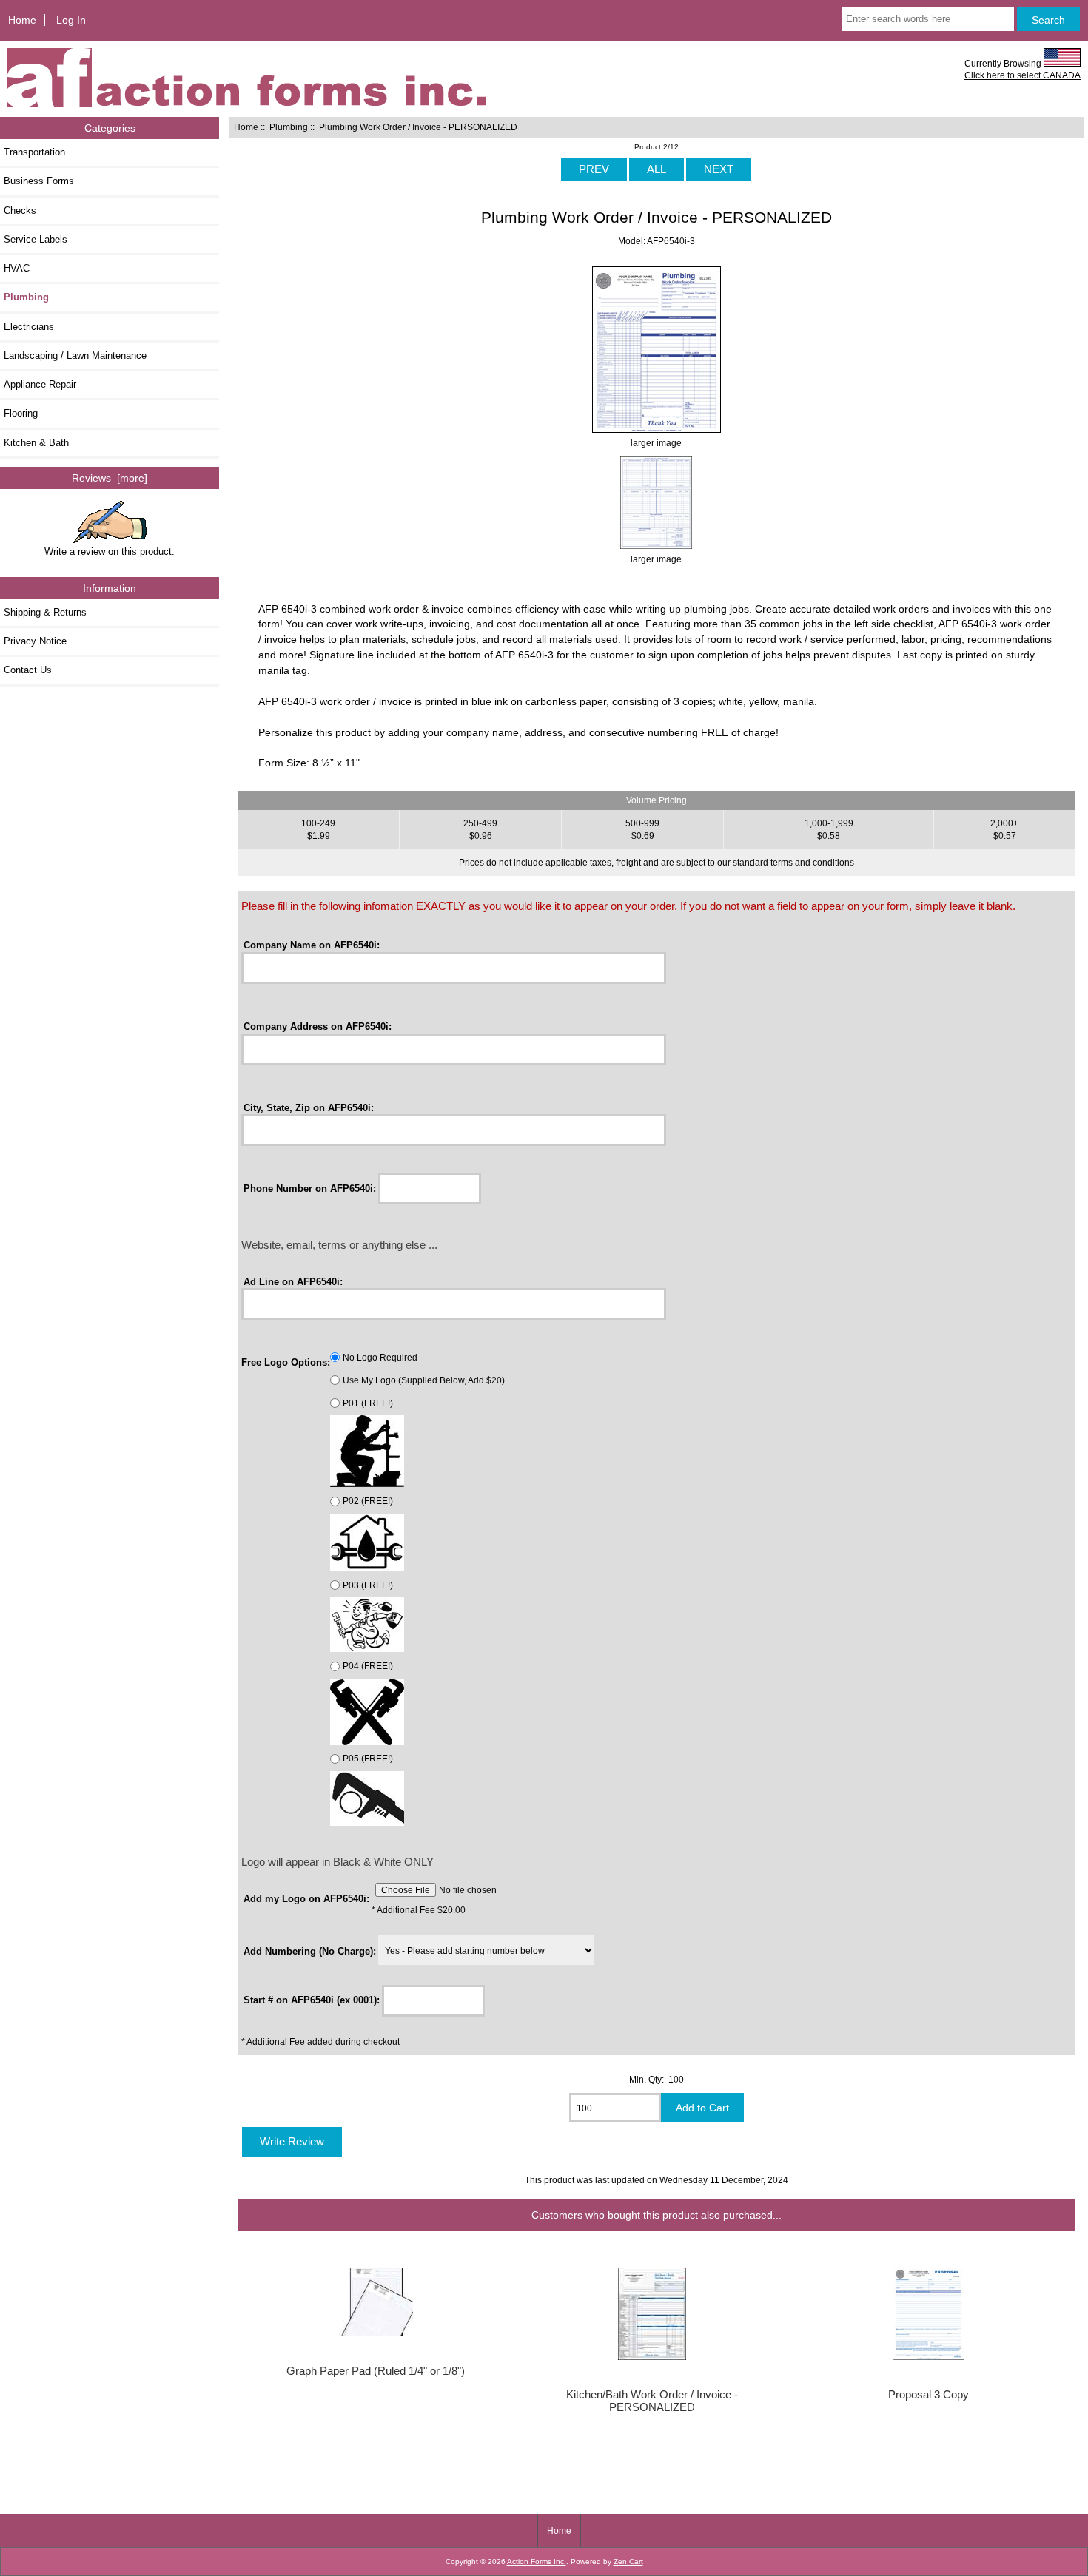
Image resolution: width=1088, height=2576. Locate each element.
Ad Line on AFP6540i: (293, 1281)
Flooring (21, 413)
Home (22, 20)
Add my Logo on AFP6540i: (306, 1898)
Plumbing (289, 127)
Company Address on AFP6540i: (318, 1026)
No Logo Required (380, 1357)
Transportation (34, 152)
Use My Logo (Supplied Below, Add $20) (424, 1380)
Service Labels (36, 239)
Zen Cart (628, 2562)
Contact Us (28, 670)
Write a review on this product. (110, 552)
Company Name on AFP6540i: (312, 945)
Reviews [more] (110, 478)
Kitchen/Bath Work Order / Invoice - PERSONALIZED (652, 2401)
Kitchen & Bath (36, 443)
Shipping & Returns (45, 612)
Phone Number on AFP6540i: (310, 1188)
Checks (20, 210)
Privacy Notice (35, 641)
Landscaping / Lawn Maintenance (75, 355)
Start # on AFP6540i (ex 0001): (312, 2000)
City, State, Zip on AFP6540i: (309, 1107)
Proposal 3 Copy (929, 2395)
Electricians (29, 327)
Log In (71, 20)
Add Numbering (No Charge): (310, 1951)
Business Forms (39, 181)
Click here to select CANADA (1022, 75)
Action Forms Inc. (537, 2562)
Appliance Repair (40, 384)
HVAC (17, 268)
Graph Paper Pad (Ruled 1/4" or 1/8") (376, 2371)
